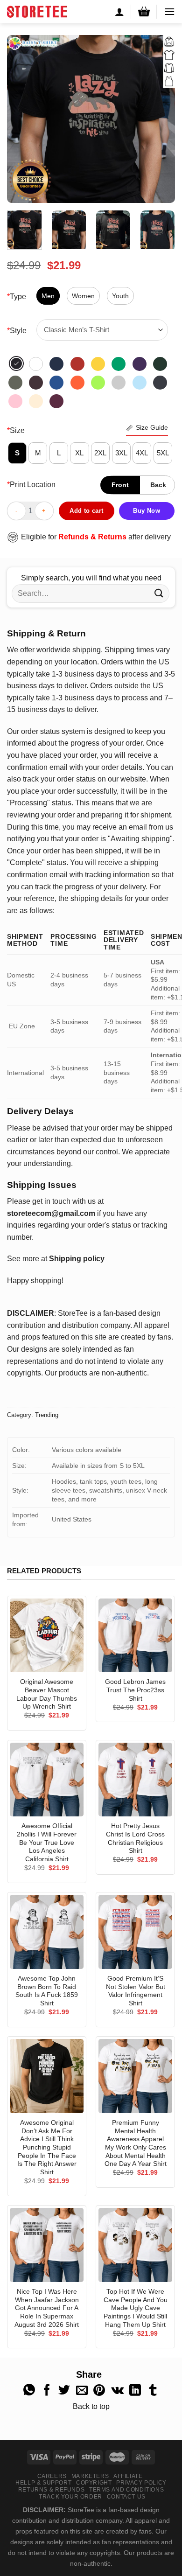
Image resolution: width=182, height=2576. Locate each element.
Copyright (94, 2483)
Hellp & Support (43, 2483)
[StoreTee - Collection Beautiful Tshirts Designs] (37, 12)
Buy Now (147, 511)
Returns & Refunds (51, 2490)
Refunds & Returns (92, 537)
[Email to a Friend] (82, 2391)
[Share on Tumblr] (153, 2391)
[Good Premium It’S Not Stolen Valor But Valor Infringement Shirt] (135, 1932)
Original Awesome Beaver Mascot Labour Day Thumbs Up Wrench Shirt (47, 1694)
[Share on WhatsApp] (29, 2391)
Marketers (90, 2476)
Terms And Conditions (126, 2490)
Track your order (70, 2497)
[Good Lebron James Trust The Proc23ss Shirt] (135, 1635)
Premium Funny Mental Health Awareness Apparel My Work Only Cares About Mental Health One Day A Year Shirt (136, 2143)
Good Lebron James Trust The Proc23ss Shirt (135, 1690)
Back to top (91, 2406)
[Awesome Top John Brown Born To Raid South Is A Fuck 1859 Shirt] (47, 1932)
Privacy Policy (141, 2483)
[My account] (119, 12)
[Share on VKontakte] (117, 2391)
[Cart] (144, 11)
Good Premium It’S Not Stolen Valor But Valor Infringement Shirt (136, 1991)
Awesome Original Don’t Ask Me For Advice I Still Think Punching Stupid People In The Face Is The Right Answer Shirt (47, 2147)
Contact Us (126, 2497)
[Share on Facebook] (47, 2391)
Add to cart (86, 511)
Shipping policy (77, 1259)
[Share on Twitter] (64, 2391)
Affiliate (128, 2476)
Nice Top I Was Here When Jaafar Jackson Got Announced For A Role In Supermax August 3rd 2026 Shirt (47, 2308)
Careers (52, 2476)
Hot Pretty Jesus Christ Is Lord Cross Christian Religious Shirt (135, 1838)
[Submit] (159, 593)
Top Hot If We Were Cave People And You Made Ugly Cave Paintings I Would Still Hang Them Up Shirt (136, 2308)
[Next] (160, 119)
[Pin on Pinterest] (99, 2391)
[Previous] (22, 119)
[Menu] (169, 11)
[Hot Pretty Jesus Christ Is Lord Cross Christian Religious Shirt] (135, 1780)
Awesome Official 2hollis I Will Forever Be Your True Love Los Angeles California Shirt (47, 1843)
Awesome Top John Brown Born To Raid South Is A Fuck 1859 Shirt (47, 1991)
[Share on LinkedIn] (135, 2391)
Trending (47, 1415)
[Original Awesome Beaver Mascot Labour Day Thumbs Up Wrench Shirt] (47, 1635)
